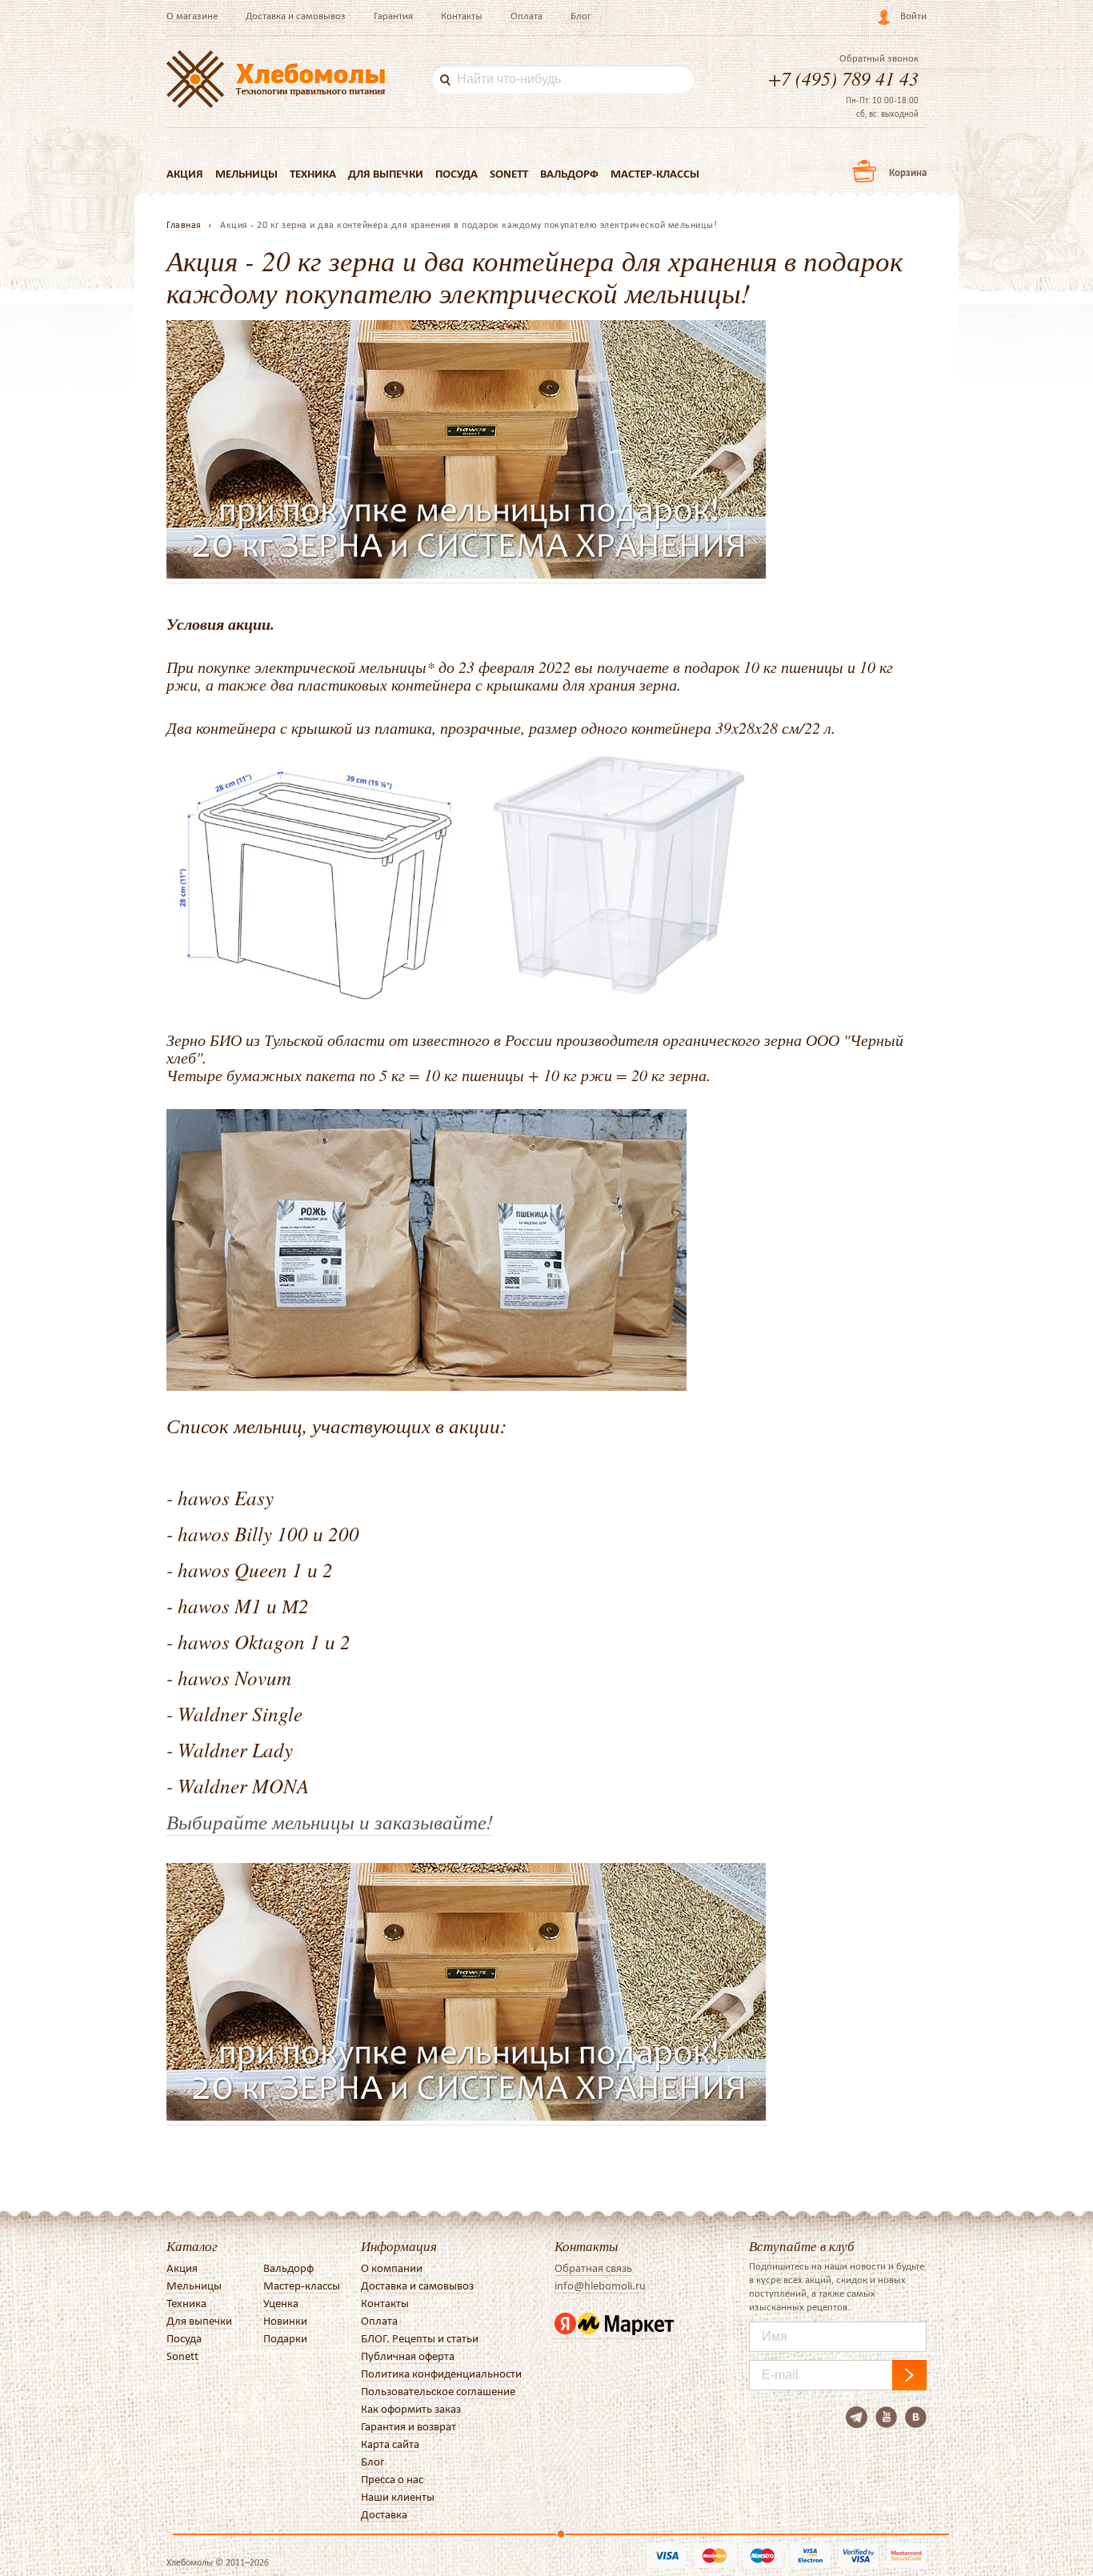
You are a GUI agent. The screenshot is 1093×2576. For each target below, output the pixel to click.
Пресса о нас (392, 2479)
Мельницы (246, 174)
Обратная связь (593, 2268)
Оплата (526, 16)
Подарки (285, 2338)
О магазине (192, 16)
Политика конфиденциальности (441, 2374)
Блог (581, 16)
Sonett (509, 174)
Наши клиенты (398, 2497)
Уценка (281, 2303)
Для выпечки (386, 174)
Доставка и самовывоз (296, 16)
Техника (313, 174)
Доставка (384, 2514)
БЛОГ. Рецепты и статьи (420, 2338)
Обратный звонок (879, 58)
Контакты (462, 16)
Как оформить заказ (411, 2409)
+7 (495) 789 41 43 (843, 78)
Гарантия (393, 16)
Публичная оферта (408, 2356)
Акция (185, 174)
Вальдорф (569, 174)
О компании (392, 2268)
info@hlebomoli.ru (600, 2286)
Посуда (456, 174)
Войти (913, 16)
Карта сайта (390, 2444)
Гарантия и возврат (408, 2426)
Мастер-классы (655, 174)
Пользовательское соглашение (438, 2391)
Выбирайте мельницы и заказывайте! (330, 1821)
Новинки (285, 2321)
